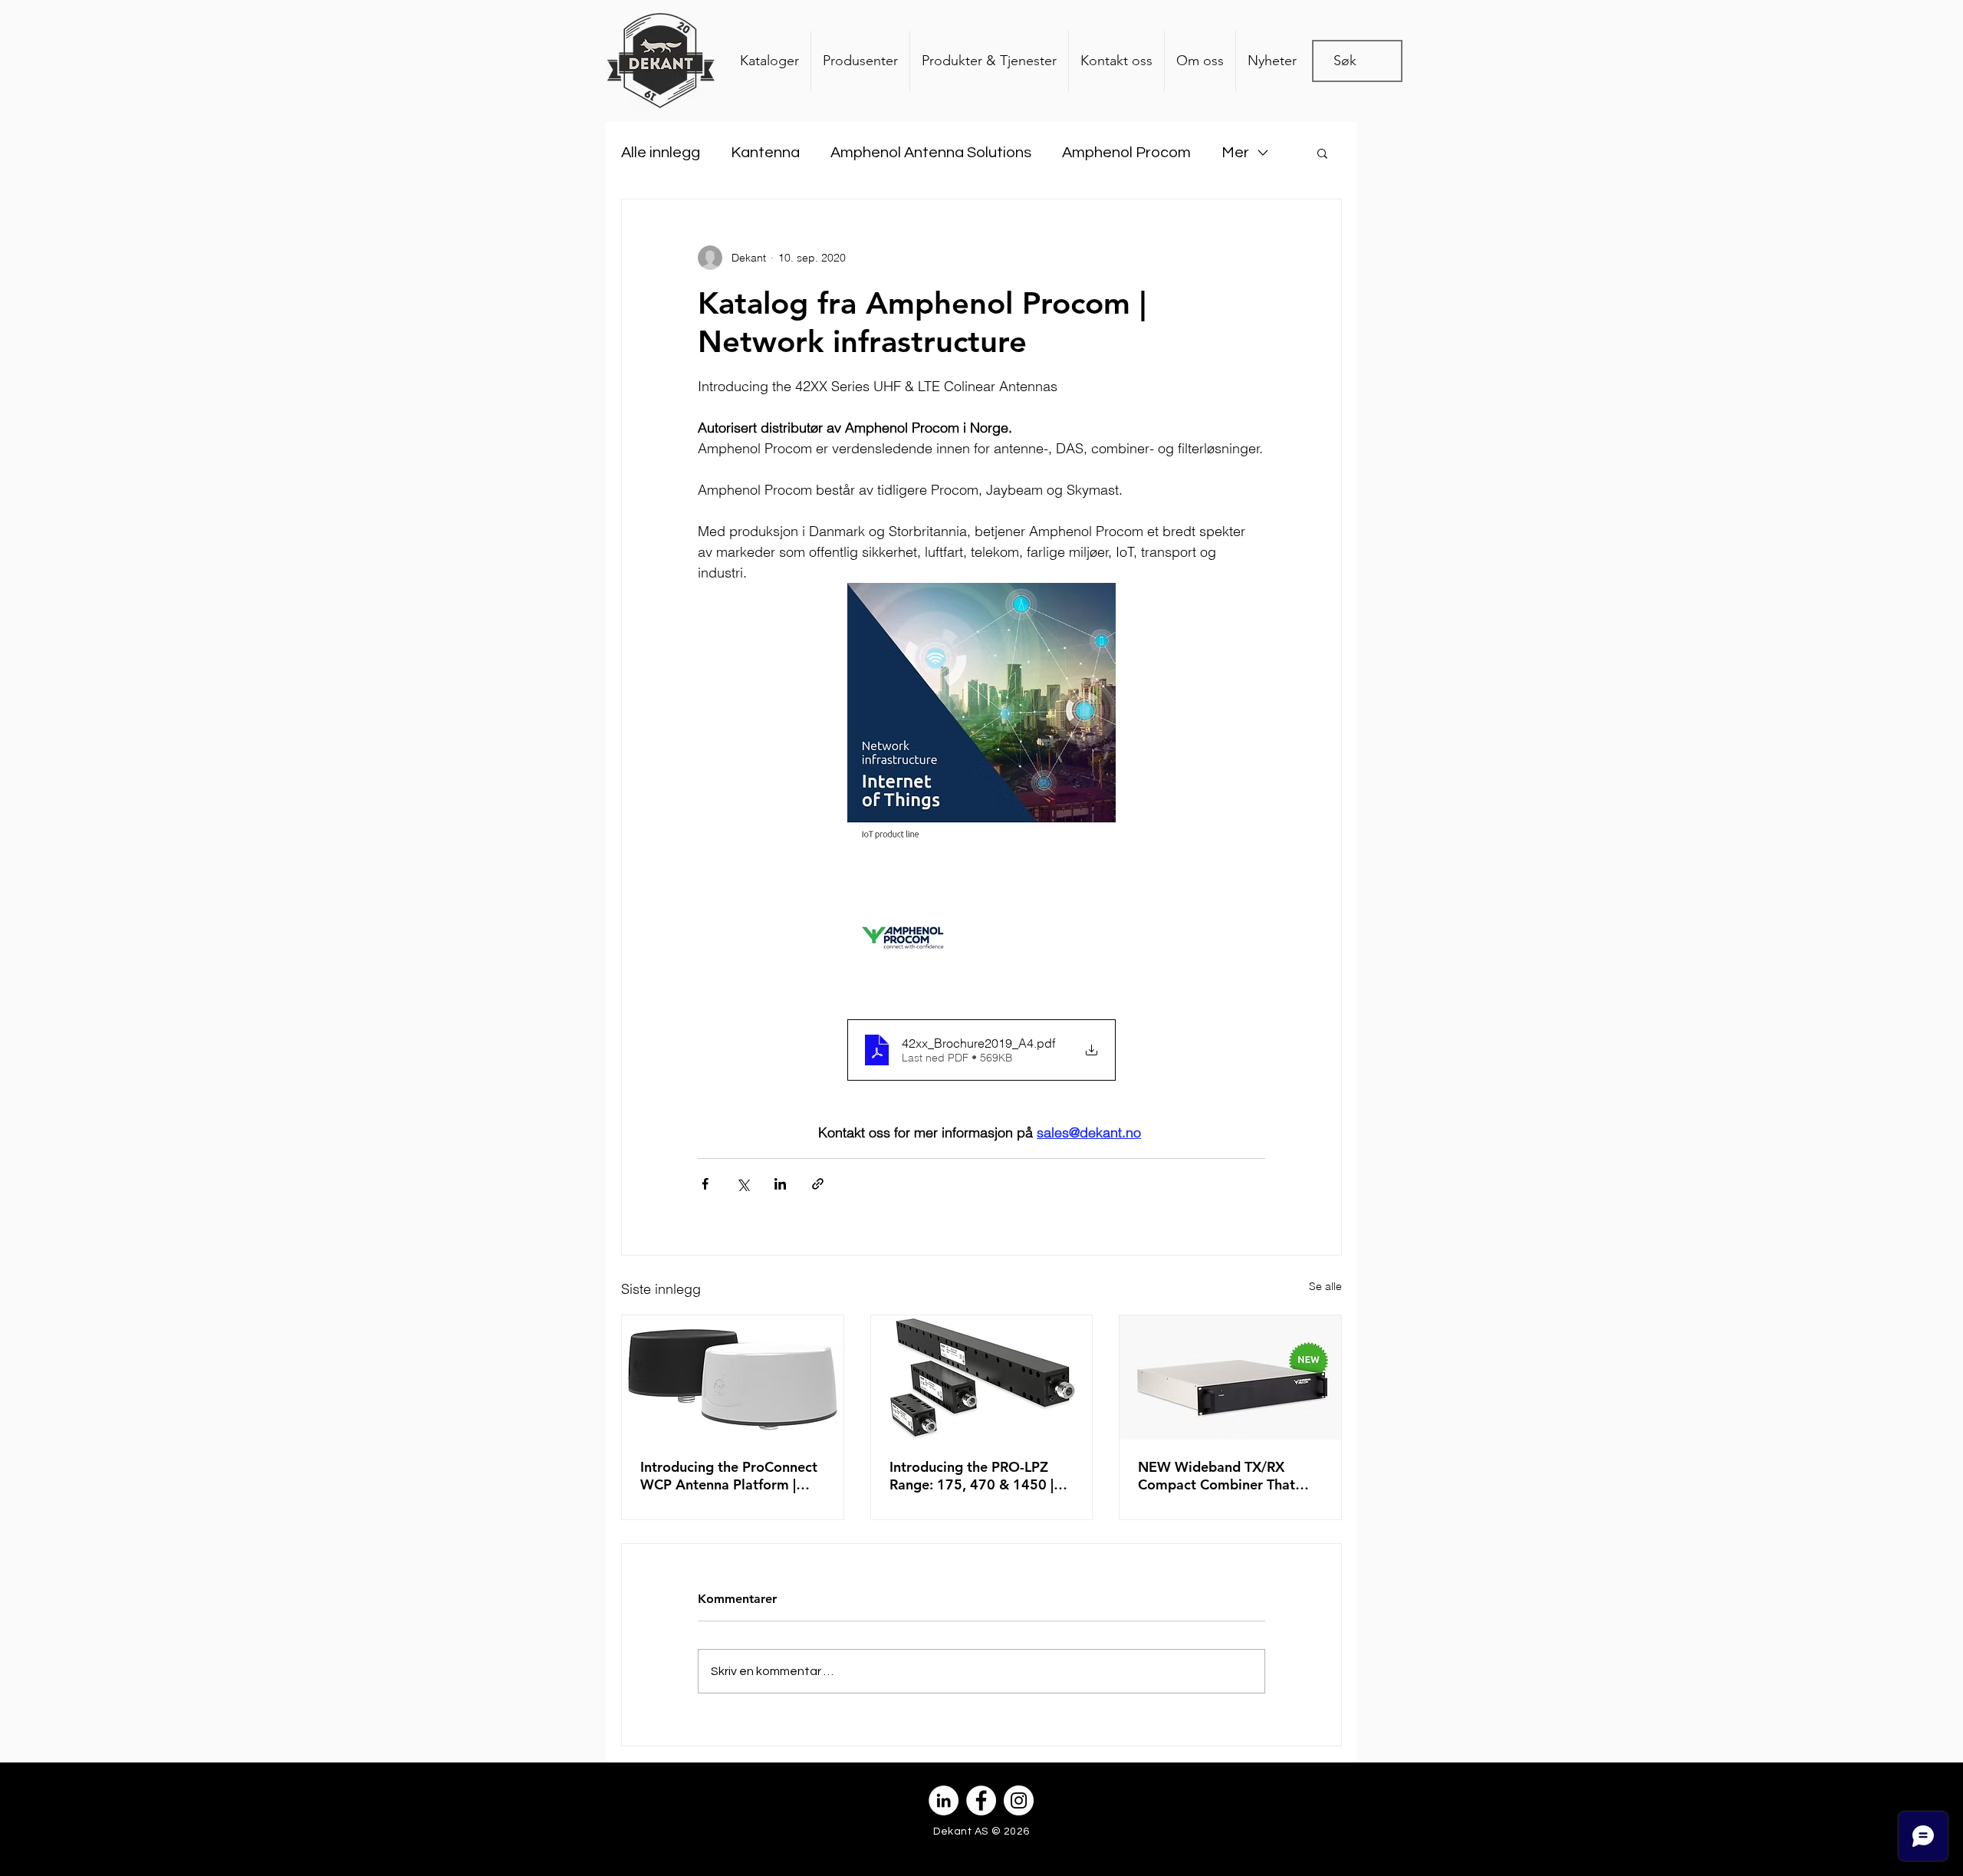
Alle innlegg (661, 153)
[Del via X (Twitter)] (743, 1184)
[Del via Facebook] (705, 1184)
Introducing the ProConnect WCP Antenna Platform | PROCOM (729, 1476)
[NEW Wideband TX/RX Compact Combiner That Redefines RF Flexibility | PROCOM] (1230, 1377)
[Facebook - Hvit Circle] (981, 1800)
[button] (1322, 153)
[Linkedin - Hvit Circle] (944, 1800)
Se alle (1325, 1286)
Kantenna (765, 153)
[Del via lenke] (818, 1184)
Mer (1235, 153)
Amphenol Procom (1126, 153)
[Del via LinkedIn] (780, 1184)
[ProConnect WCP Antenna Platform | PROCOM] (733, 1377)
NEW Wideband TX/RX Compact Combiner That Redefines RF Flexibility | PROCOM (1217, 1476)
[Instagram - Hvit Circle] (1019, 1800)
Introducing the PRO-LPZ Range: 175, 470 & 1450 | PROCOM (972, 1476)
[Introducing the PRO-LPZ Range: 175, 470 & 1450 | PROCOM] (982, 1377)
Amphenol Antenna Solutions (931, 153)
